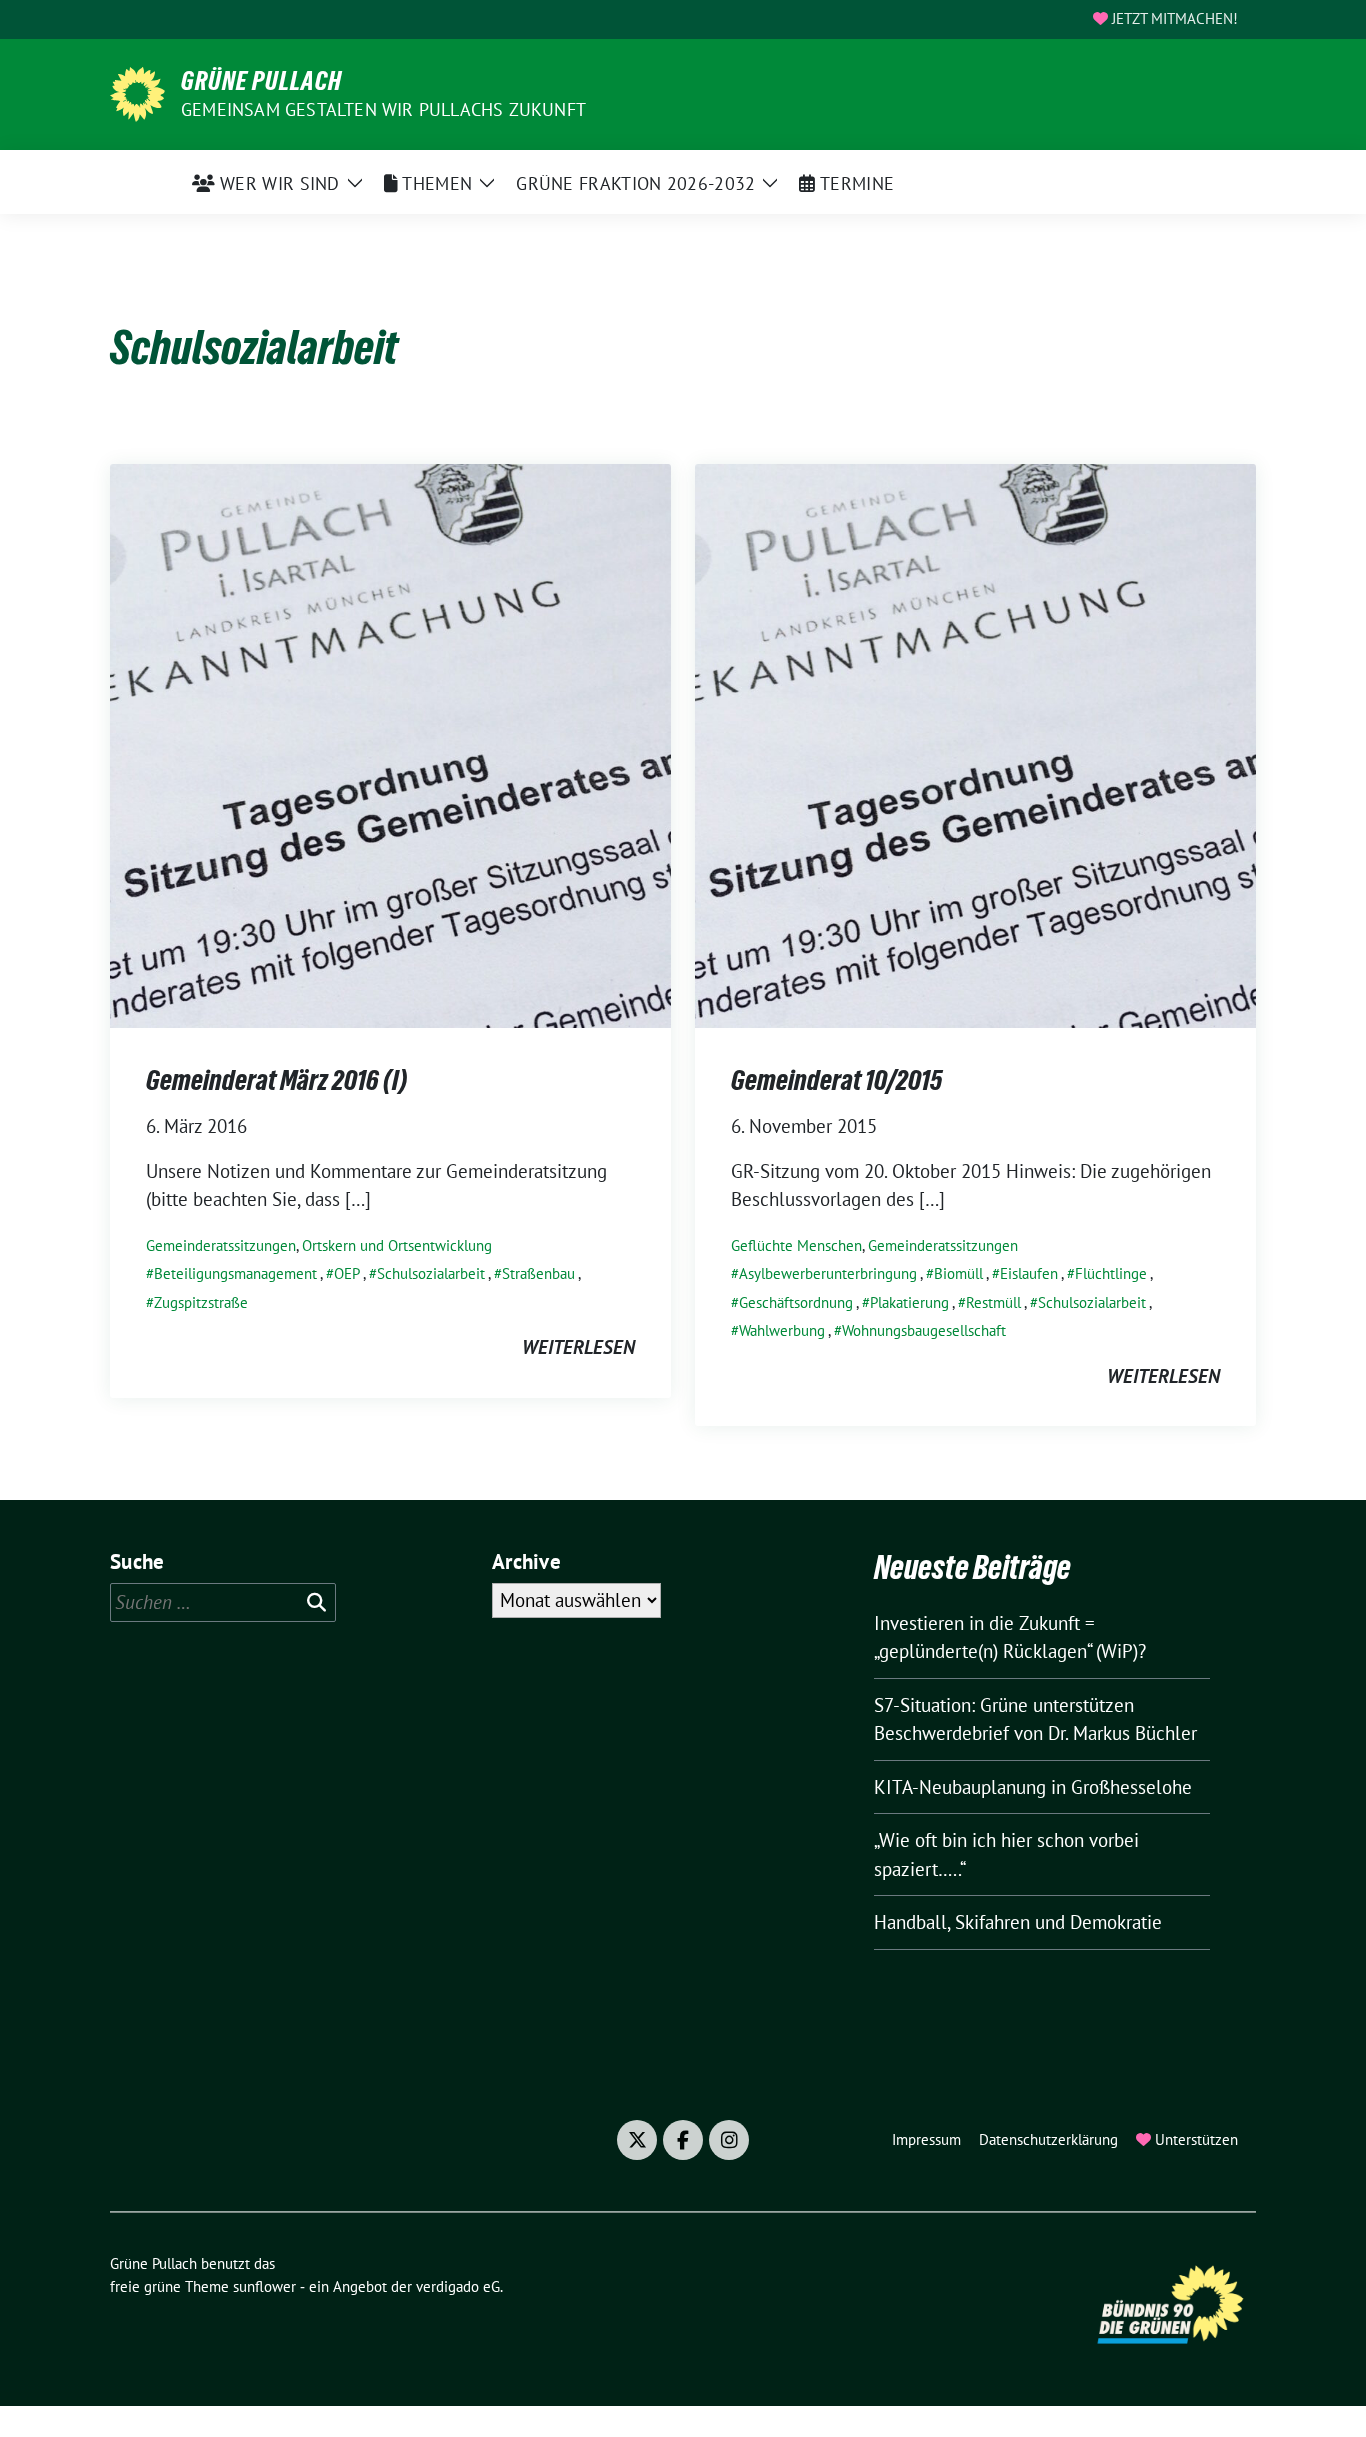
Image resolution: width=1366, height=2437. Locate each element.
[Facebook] (683, 2140)
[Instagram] (729, 2140)
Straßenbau (538, 1273)
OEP (347, 1273)
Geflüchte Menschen (796, 1245)
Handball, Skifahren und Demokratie (1018, 1922)
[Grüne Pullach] (137, 92)
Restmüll (993, 1302)
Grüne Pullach (261, 81)
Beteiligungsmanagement (235, 1273)
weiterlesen (578, 1347)
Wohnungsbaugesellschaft (924, 1330)
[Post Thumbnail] (390, 744)
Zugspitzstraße (201, 1302)
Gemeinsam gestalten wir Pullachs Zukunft (383, 109)
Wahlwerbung (782, 1330)
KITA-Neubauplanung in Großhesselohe (1033, 1787)
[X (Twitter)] (637, 2140)
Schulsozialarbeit (431, 1273)
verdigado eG (458, 2286)
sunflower (264, 2286)
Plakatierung (909, 1302)
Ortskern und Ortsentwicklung (397, 1245)
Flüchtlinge (1111, 1273)
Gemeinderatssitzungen (221, 1245)
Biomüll (958, 1273)
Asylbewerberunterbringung (828, 1273)
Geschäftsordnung (796, 1302)
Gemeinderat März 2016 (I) (276, 1080)
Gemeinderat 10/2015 (836, 1080)
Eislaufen (1029, 1273)
